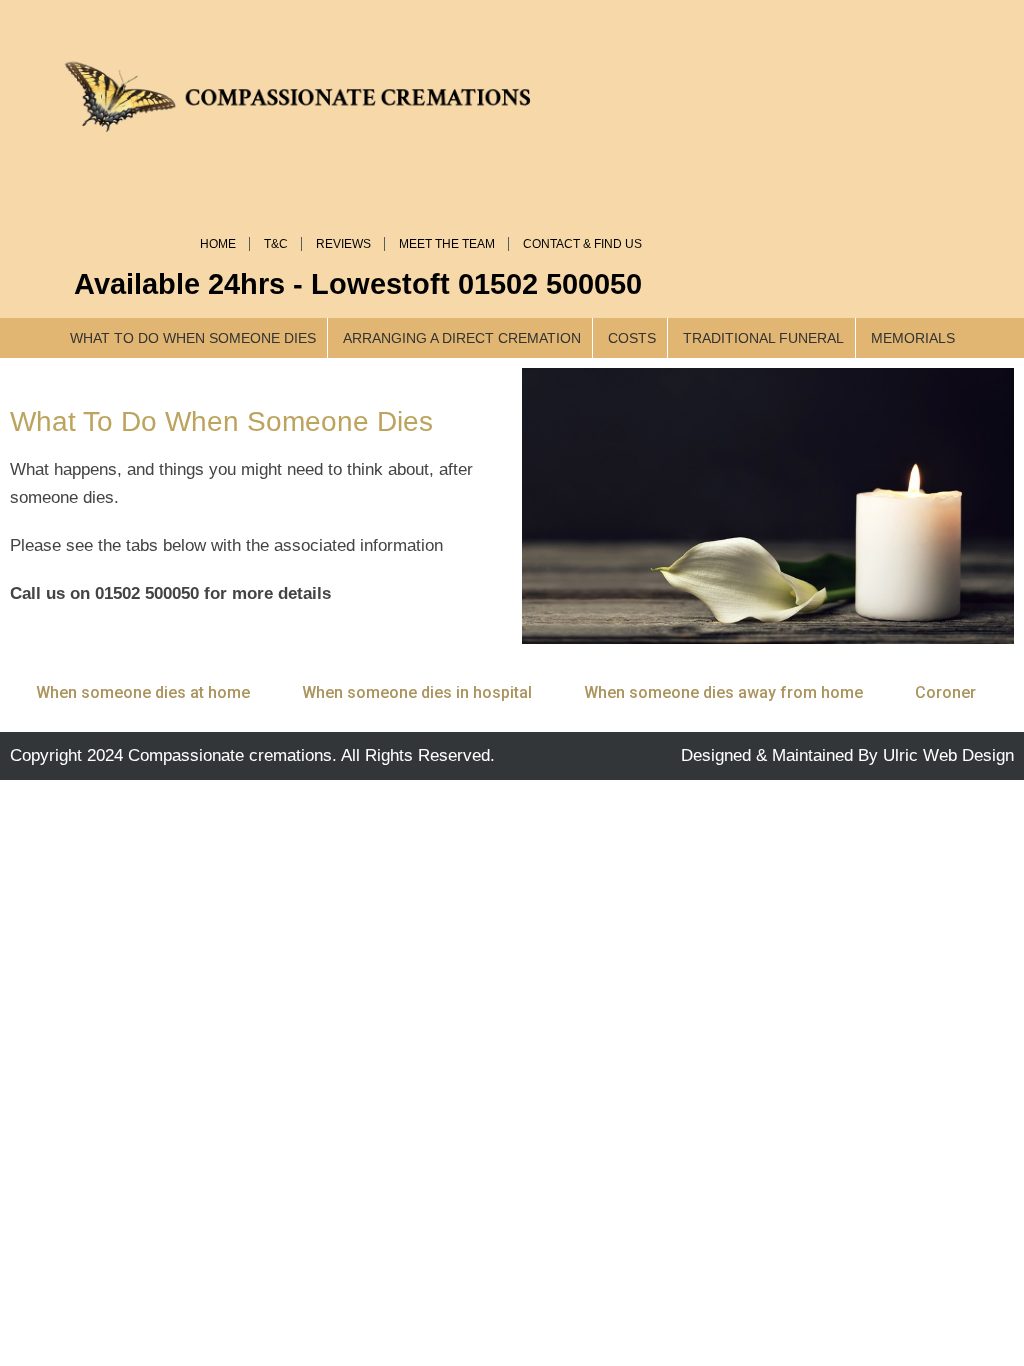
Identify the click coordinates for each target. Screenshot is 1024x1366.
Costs (632, 338)
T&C (276, 244)
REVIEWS (343, 244)
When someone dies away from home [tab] (723, 692)
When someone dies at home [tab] (143, 692)
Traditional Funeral (763, 338)
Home (218, 244)
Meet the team (447, 244)
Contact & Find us (582, 244)
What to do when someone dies (193, 338)
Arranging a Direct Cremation (462, 338)
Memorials (913, 338)
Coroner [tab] (945, 692)
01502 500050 (550, 284)
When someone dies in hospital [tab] (417, 692)
